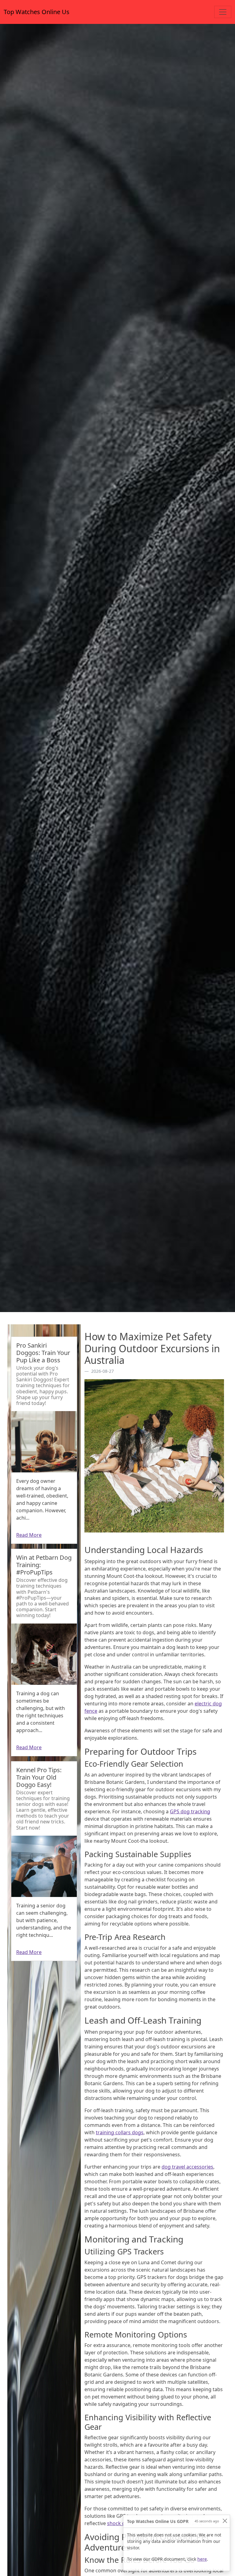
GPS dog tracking (190, 1811)
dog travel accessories (187, 2167)
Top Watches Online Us (37, 12)
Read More (29, 1535)
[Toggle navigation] (223, 12)
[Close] (225, 2521)
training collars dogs (120, 2132)
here (202, 2559)
